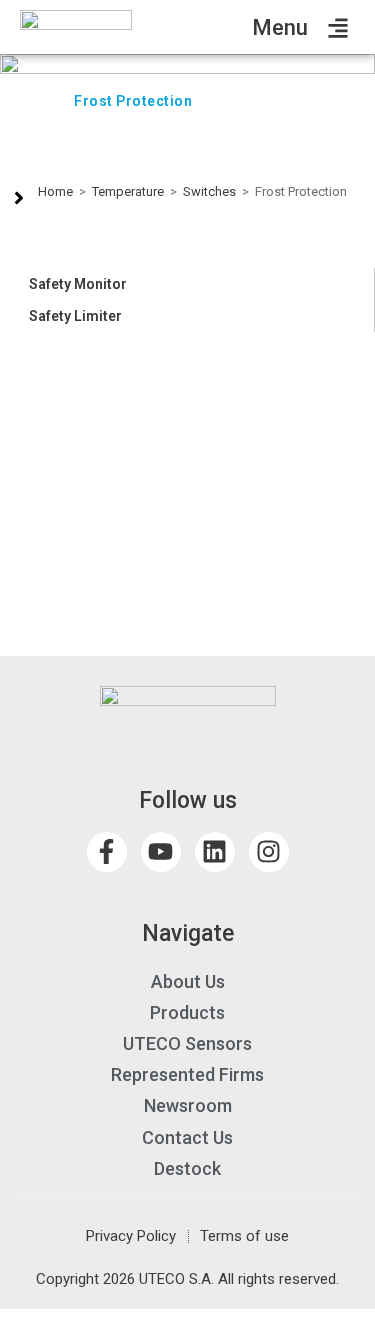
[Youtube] (161, 852)
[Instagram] (269, 852)
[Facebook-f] (107, 852)
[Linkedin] (215, 852)
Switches (209, 191)
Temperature (128, 191)
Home (55, 191)
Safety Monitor (78, 284)
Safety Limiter (75, 316)
